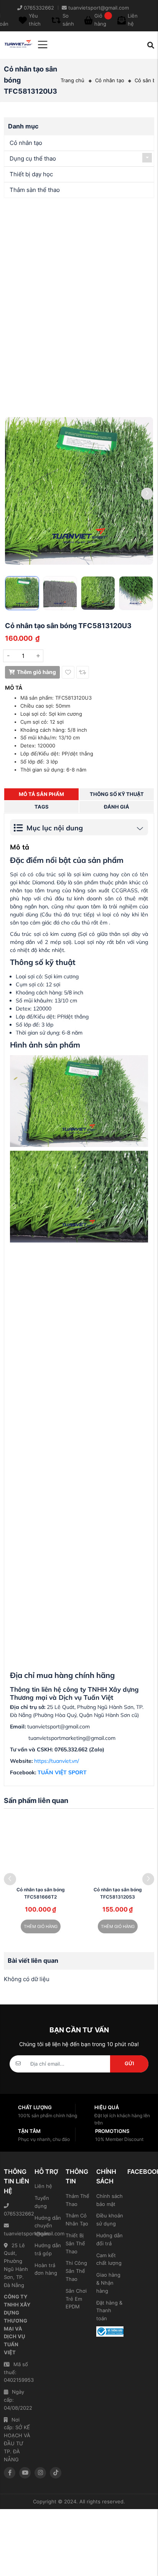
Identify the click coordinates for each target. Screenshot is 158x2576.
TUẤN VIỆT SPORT (62, 1772)
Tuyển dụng (42, 2202)
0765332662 (17, 2214)
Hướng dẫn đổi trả (109, 2239)
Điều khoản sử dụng (110, 2219)
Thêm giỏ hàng (36, 672)
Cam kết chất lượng (109, 2259)
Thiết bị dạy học (31, 174)
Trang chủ (72, 80)
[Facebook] (10, 2473)
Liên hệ (43, 2186)
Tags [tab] (42, 807)
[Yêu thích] (68, 672)
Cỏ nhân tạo (110, 80)
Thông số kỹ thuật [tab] (117, 794)
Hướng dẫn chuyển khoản (48, 2226)
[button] (147, 494)
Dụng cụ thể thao (33, 158)
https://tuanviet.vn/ (57, 1761)
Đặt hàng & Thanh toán (109, 2311)
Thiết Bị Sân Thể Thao (75, 2243)
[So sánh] (83, 672)
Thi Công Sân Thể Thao (76, 2271)
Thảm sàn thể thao (35, 190)
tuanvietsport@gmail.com (17, 2233)
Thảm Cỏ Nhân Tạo (77, 2219)
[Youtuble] (25, 2473)
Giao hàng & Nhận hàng (108, 2283)
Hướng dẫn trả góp (48, 2249)
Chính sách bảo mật (109, 2200)
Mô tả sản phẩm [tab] (41, 794)
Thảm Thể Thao (77, 2200)
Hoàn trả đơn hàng (46, 2269)
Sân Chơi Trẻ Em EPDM (76, 2299)
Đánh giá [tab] (117, 807)
